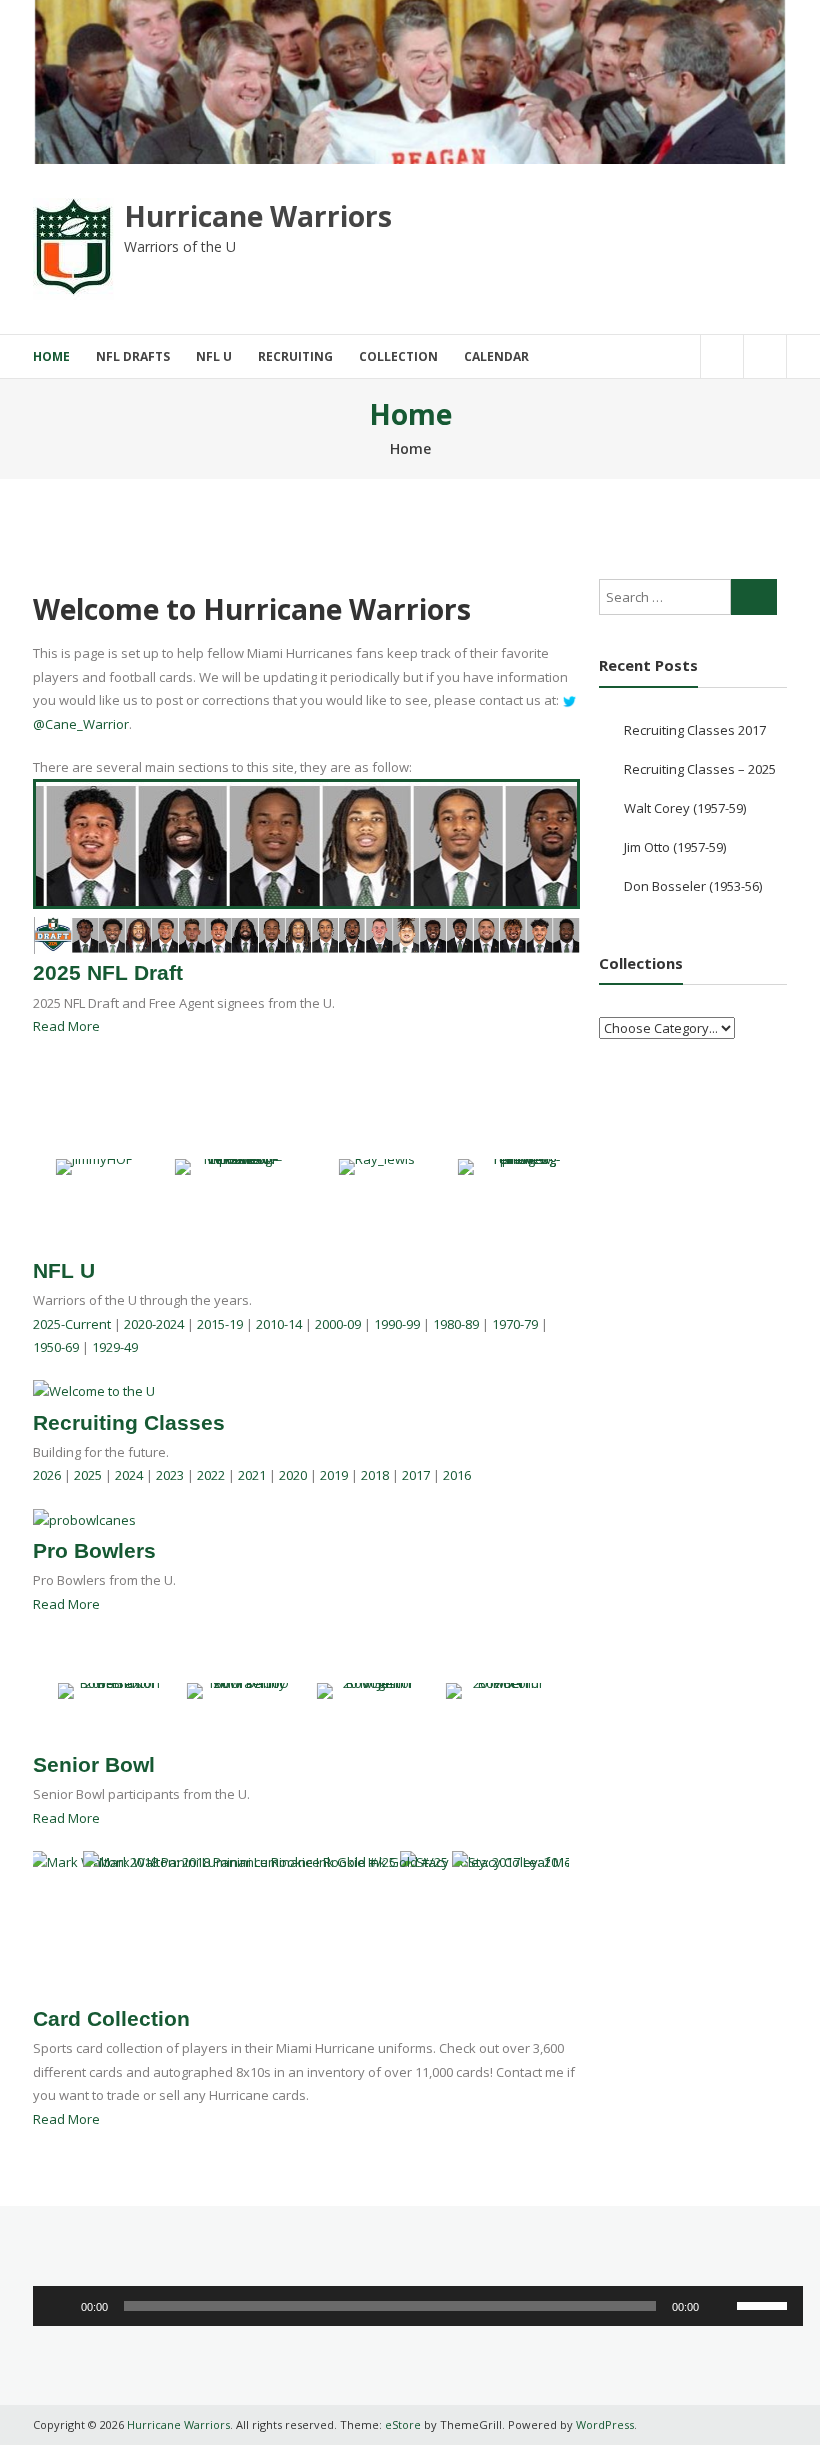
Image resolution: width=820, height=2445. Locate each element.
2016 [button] (457, 1475)
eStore (403, 2424)
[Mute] (721, 2306)
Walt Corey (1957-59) (685, 808)
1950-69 (56, 1347)
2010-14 (279, 1324)
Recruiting (295, 356)
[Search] (754, 597)
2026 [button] (47, 1475)
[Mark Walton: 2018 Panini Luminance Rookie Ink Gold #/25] (215, 1861)
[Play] (59, 2306)
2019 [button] (334, 1475)
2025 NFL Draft (108, 972)
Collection (398, 356)
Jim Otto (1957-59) (675, 847)
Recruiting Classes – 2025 (700, 769)
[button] (43, 1691)
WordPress (605, 2424)
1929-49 (115, 1347)
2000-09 (338, 1324)
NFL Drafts (133, 356)
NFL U (214, 356)
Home (51, 356)
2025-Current (72, 1324)
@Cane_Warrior (81, 724)
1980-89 (456, 1324)
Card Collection (111, 2018)
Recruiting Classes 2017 (695, 730)
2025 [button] (88, 1475)
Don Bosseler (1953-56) (693, 886)
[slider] (765, 2304)
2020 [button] (293, 1475)
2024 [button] (129, 1475)
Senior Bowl (94, 1764)
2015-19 (220, 1324)
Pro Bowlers (94, 1550)
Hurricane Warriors (258, 216)
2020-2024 (154, 1324)
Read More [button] (66, 1026)
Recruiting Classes (129, 1422)
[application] (417, 2306)
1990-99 (397, 1324)
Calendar (496, 356)
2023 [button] (170, 1475)
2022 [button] (211, 1475)
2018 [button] (375, 1475)
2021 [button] (252, 1475)
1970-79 (515, 1324)
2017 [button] (416, 1475)
